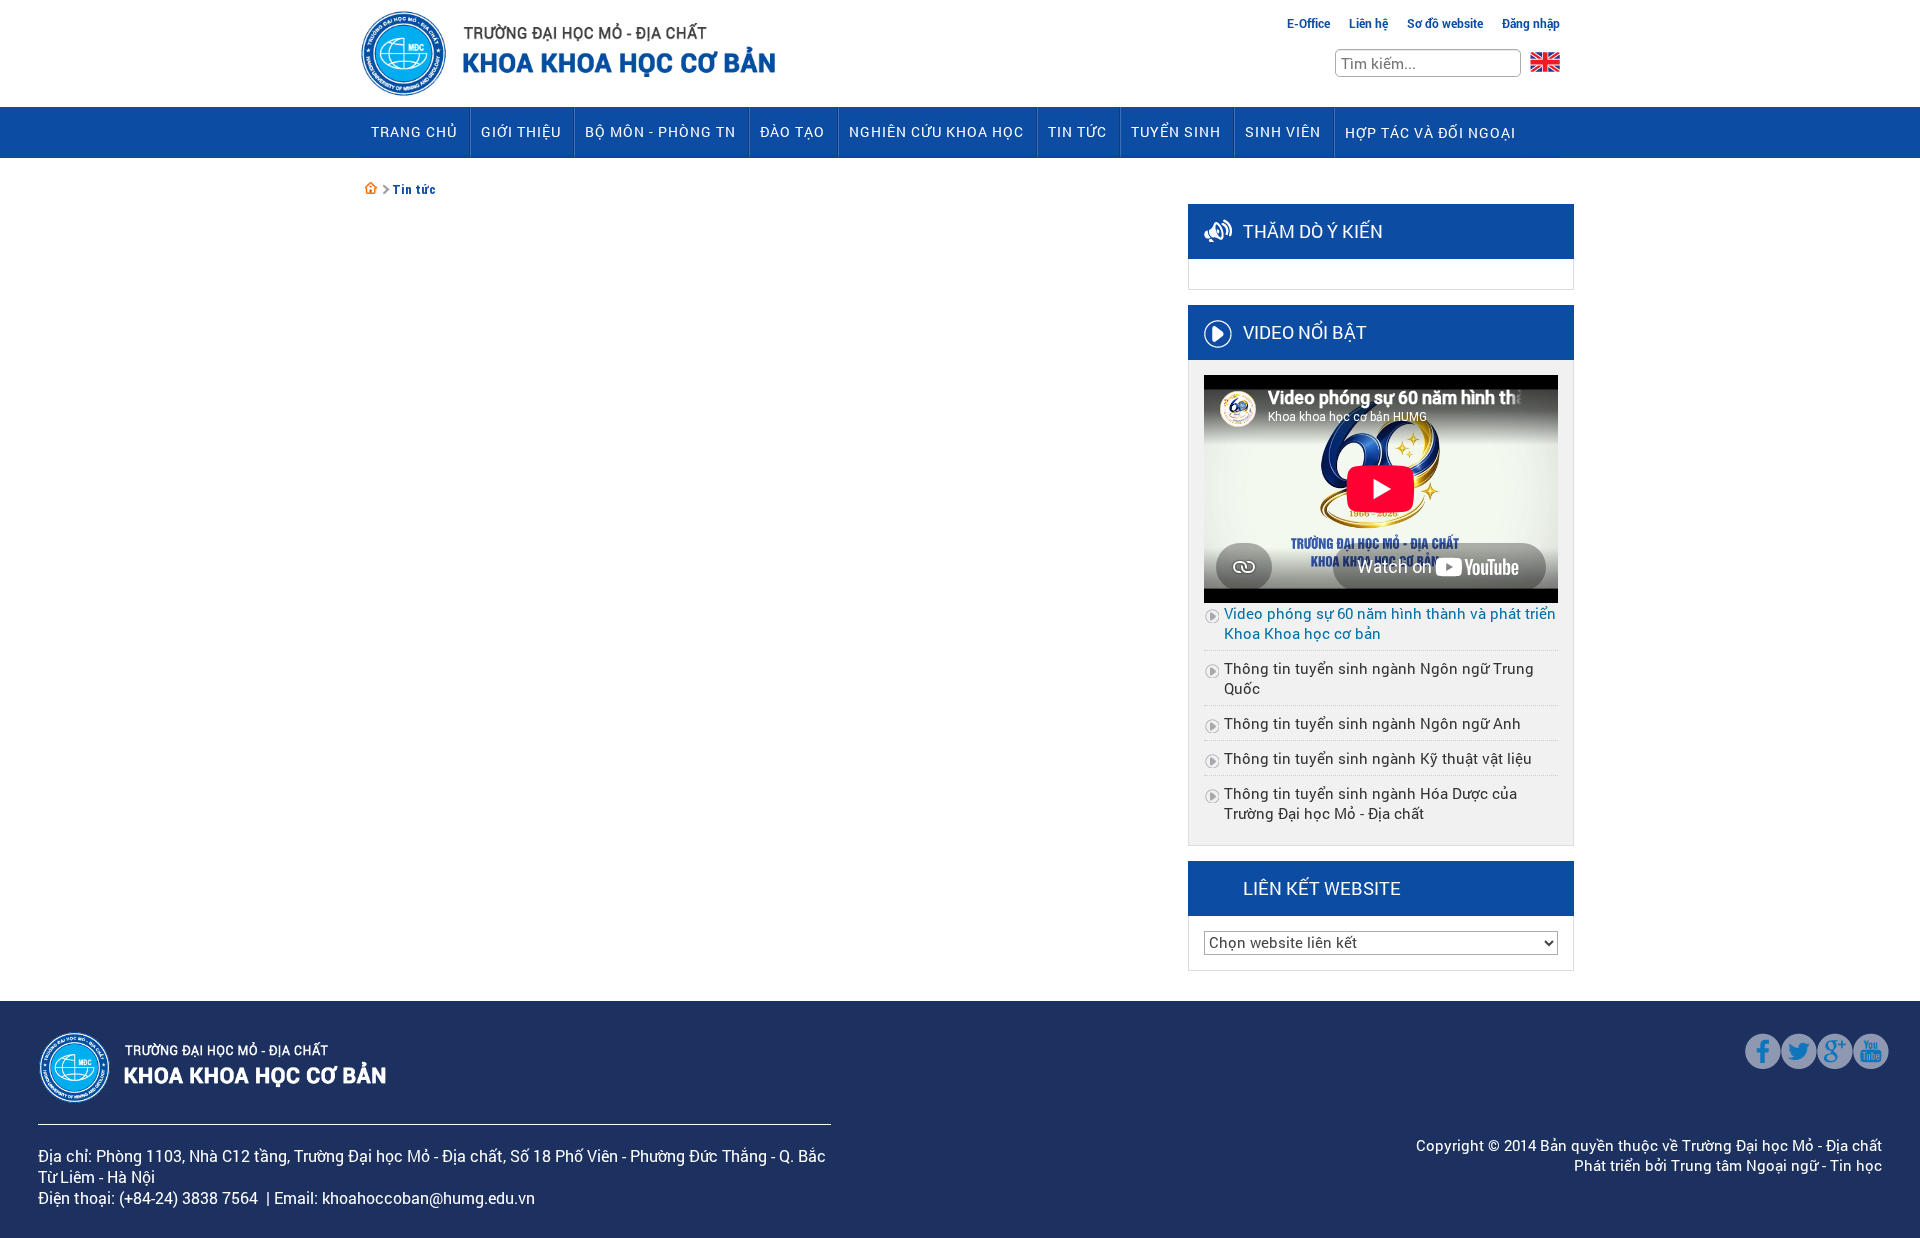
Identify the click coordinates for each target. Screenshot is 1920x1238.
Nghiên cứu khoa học (936, 131)
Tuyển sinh (1176, 131)
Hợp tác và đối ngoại (1430, 132)
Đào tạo (792, 131)
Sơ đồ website (1445, 23)
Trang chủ (414, 131)
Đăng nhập (1531, 23)
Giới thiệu (521, 131)
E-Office (1308, 23)
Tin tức (1077, 131)
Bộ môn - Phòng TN (660, 131)
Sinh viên (1283, 131)
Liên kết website (1322, 888)
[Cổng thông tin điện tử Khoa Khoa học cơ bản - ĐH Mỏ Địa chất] (371, 188)
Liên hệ (1368, 23)
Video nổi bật (1305, 332)
